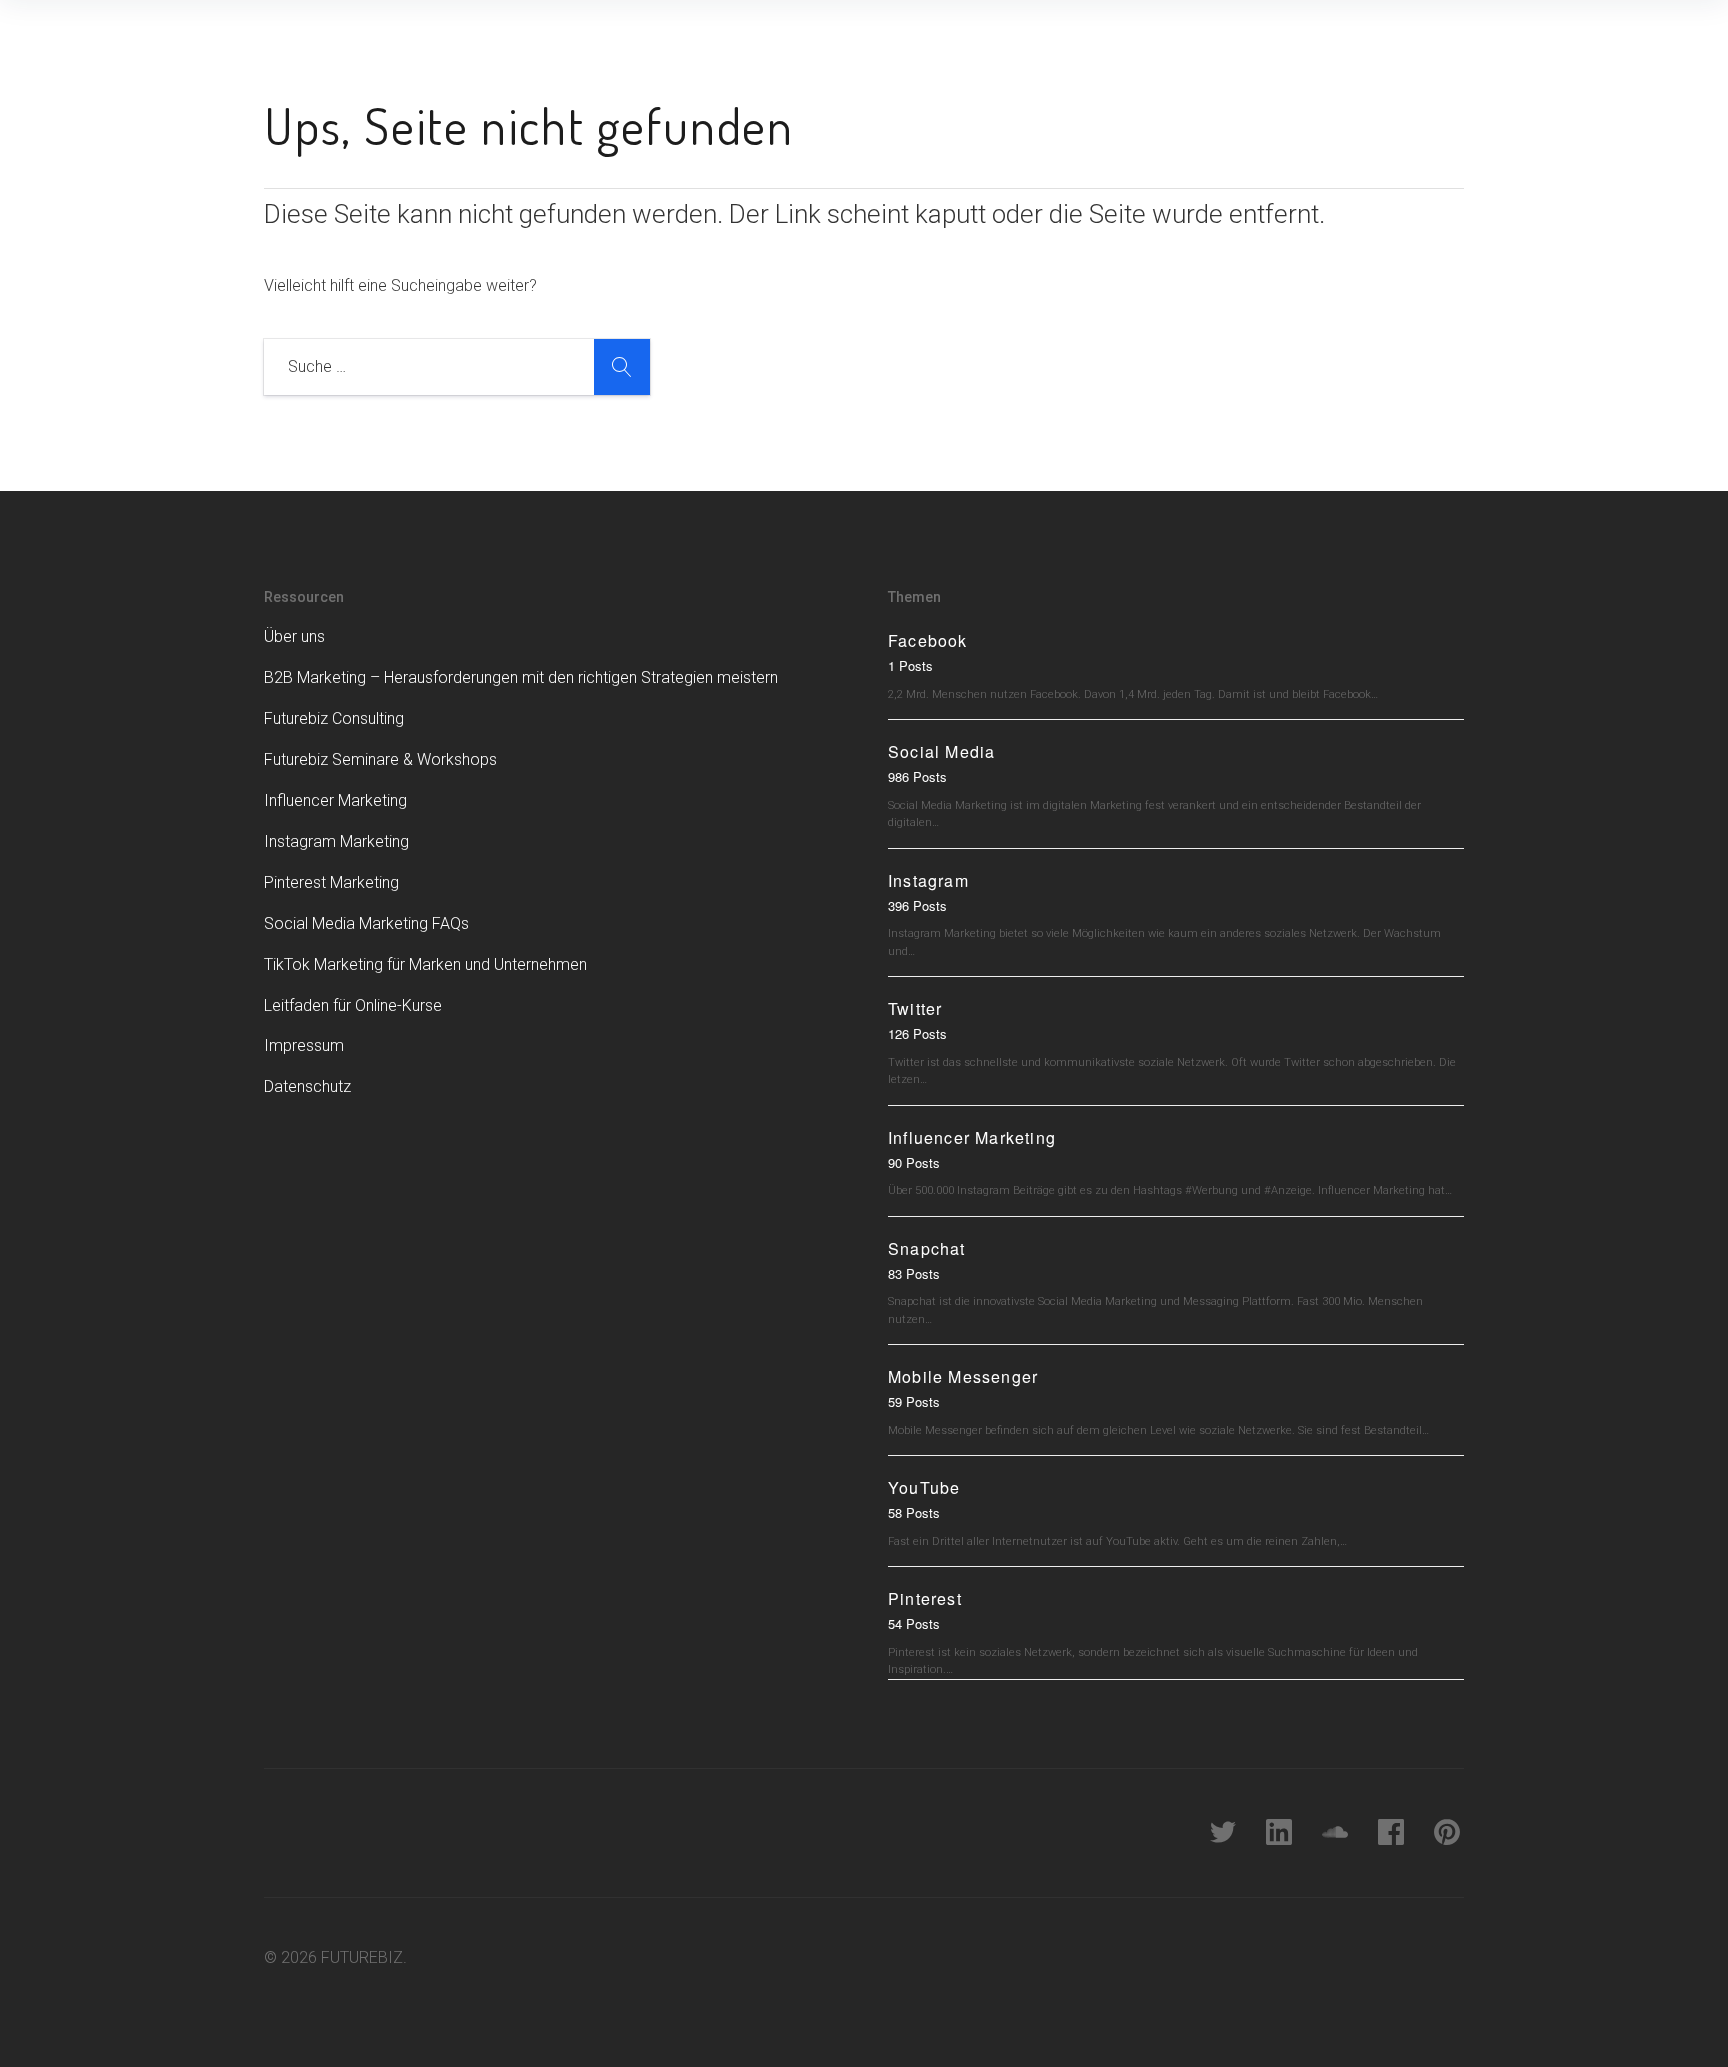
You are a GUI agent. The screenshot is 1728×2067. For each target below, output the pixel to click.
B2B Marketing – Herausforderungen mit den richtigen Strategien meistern (521, 677)
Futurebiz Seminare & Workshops (380, 759)
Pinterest (925, 1598)
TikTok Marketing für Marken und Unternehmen (425, 964)
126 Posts (917, 1033)
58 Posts (914, 1512)
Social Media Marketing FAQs (366, 923)
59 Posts (914, 1401)
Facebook (928, 640)
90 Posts (914, 1162)
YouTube (924, 1487)
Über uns (294, 636)
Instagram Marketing (336, 841)
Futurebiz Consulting (334, 718)
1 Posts (910, 665)
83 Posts (914, 1273)
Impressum (304, 1045)
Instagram (928, 880)
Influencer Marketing (335, 800)
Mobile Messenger (963, 1376)
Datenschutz (307, 1086)
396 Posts (917, 905)
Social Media (941, 751)
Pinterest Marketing (331, 882)
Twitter (915, 1008)
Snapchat (927, 1248)
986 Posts (917, 776)
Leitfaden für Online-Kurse (353, 1005)
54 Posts (914, 1623)
